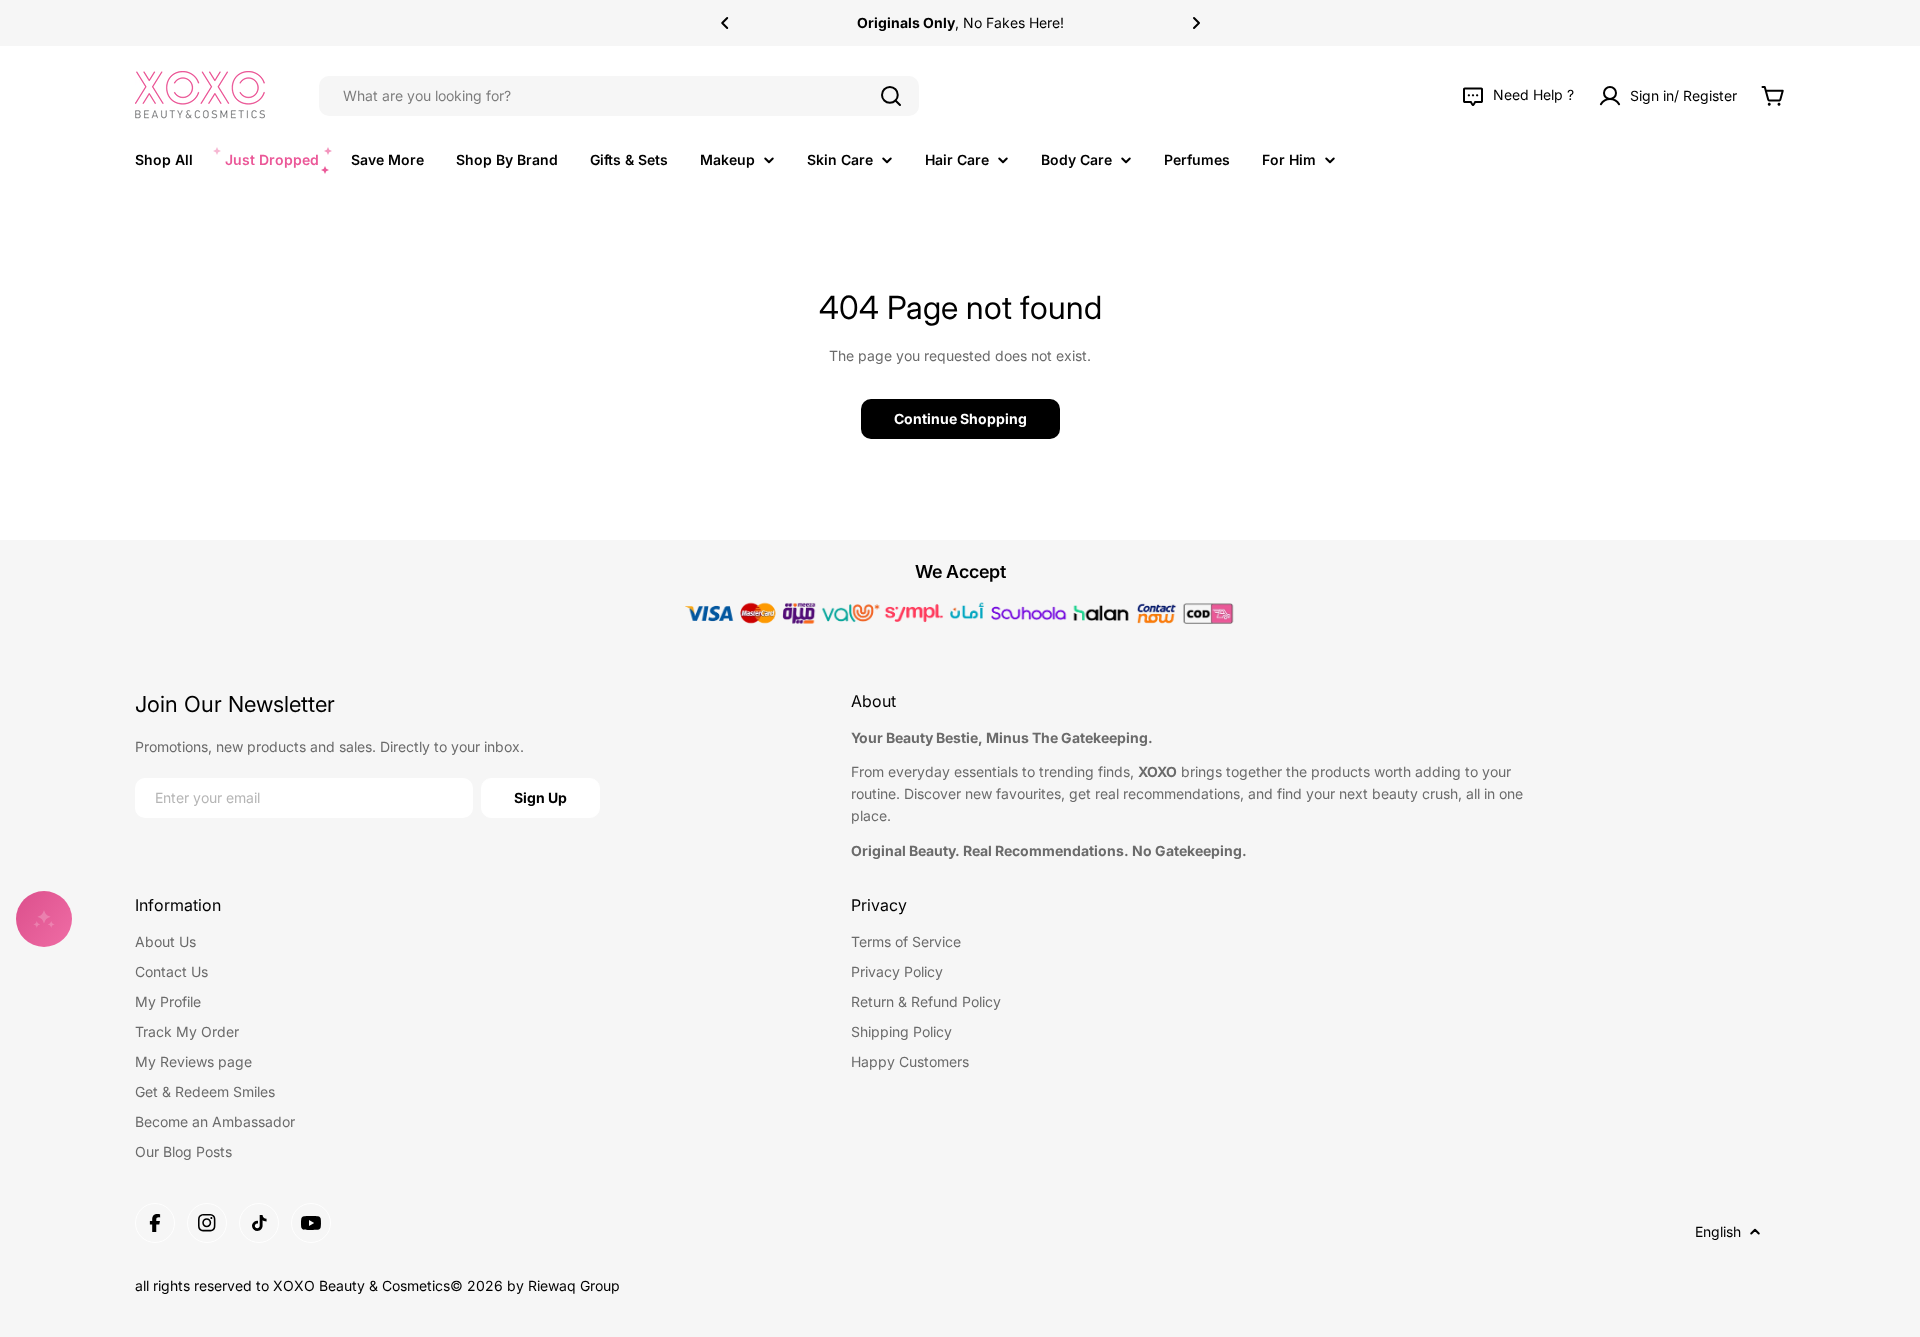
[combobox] (619, 96)
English (1718, 1231)
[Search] (891, 96)
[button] (725, 23)
